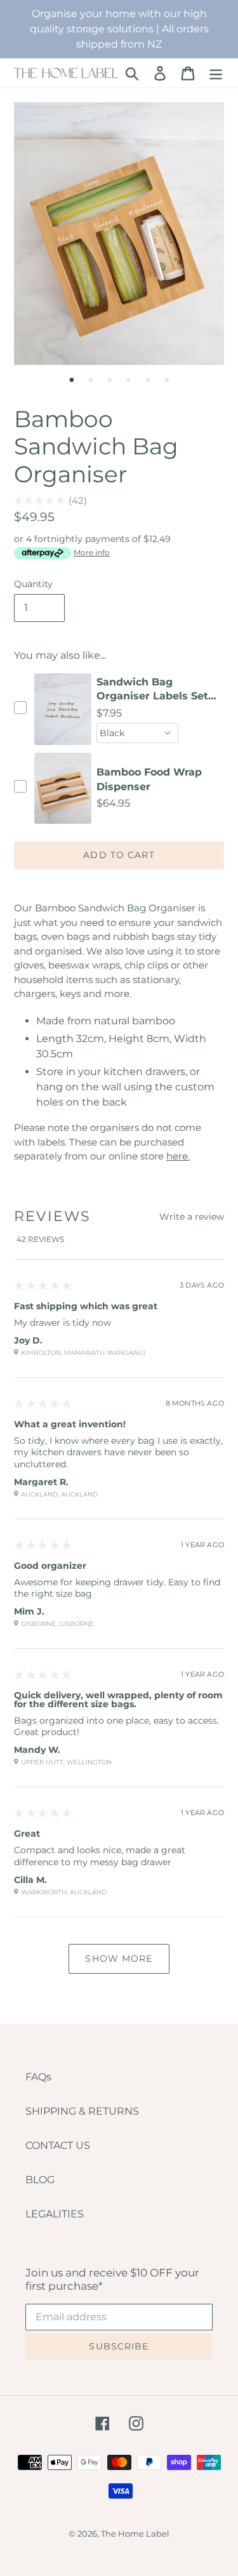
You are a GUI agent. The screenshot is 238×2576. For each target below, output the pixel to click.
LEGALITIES (55, 2214)
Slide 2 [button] (91, 380)
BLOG (40, 2180)
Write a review (192, 1217)
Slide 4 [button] (129, 380)
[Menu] (216, 73)
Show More (119, 1958)
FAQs (38, 2077)
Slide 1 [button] (72, 380)
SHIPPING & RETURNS (82, 2111)
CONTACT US (58, 2145)
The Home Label (135, 2533)
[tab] (72, 380)
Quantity (33, 584)
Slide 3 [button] (110, 380)
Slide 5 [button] (148, 380)
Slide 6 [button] (167, 380)
